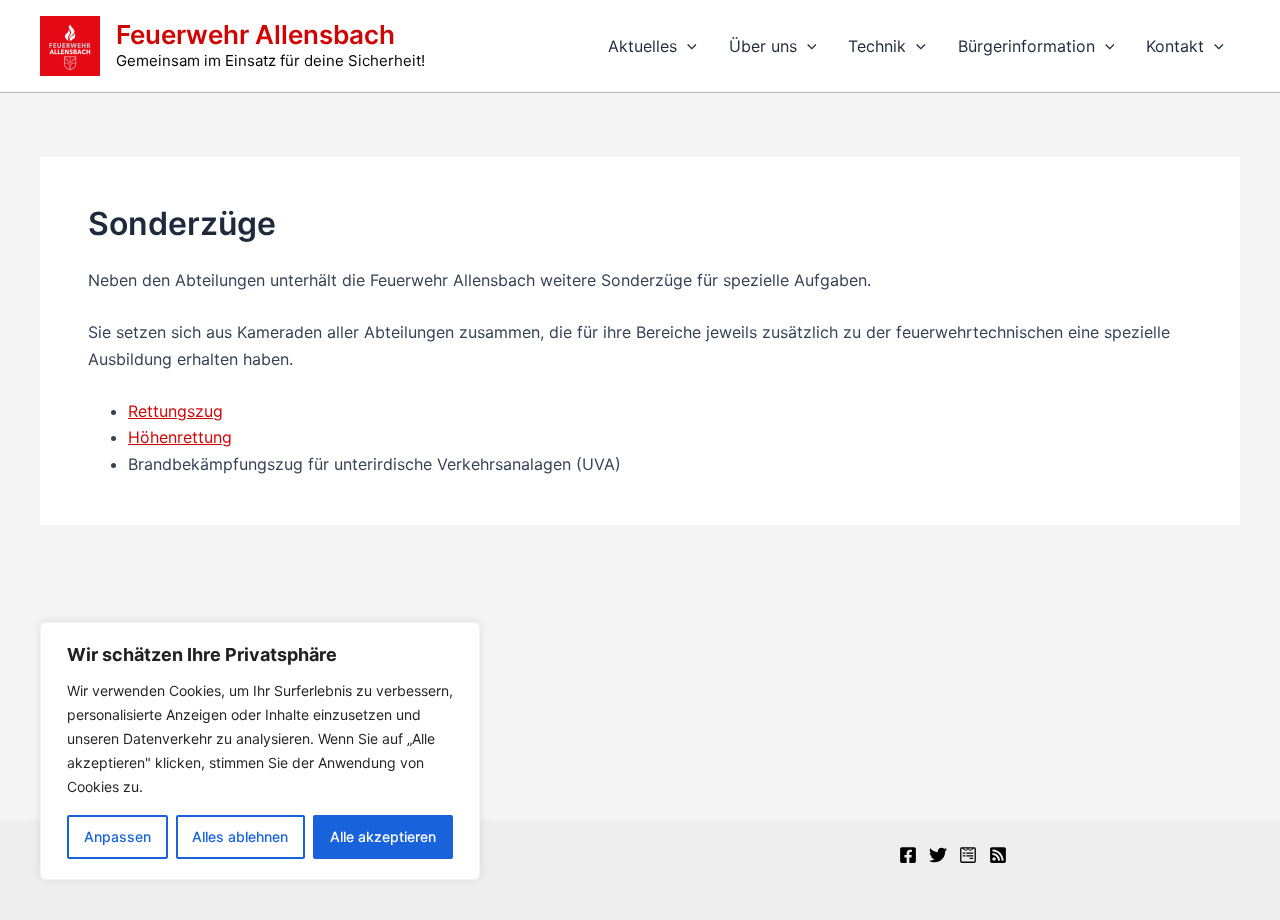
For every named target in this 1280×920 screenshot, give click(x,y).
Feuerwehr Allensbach (255, 34)
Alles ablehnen (240, 836)
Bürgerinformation (1026, 46)
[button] (687, 46)
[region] (260, 751)
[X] (938, 855)
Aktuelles (642, 46)
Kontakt (1175, 46)
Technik (877, 46)
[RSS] (998, 855)
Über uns (763, 46)
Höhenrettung (180, 437)
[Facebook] (908, 855)
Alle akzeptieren (383, 836)
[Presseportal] (968, 855)
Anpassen (117, 836)
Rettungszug (175, 411)
